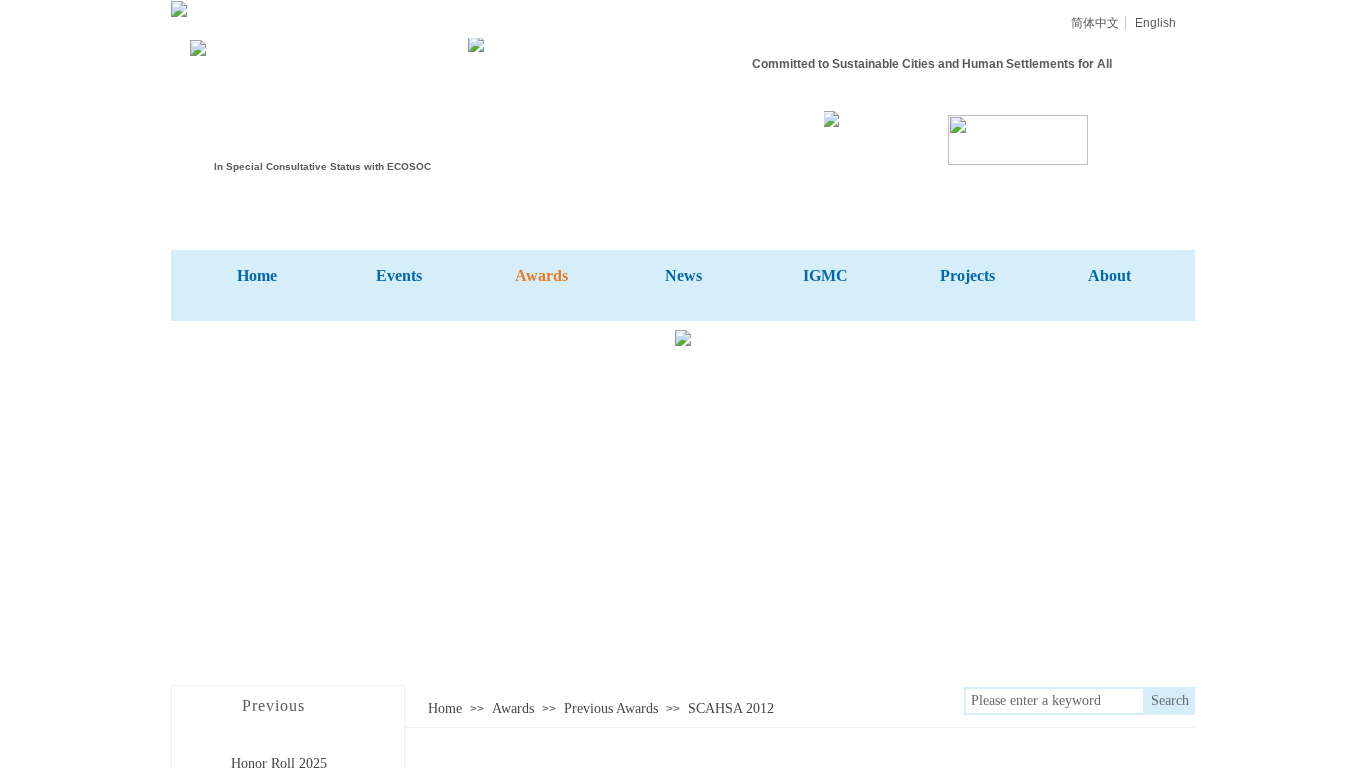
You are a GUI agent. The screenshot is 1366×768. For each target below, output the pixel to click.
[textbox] (1054, 701)
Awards (513, 708)
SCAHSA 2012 (731, 708)
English (1155, 23)
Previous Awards (611, 708)
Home (445, 708)
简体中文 (1095, 23)
